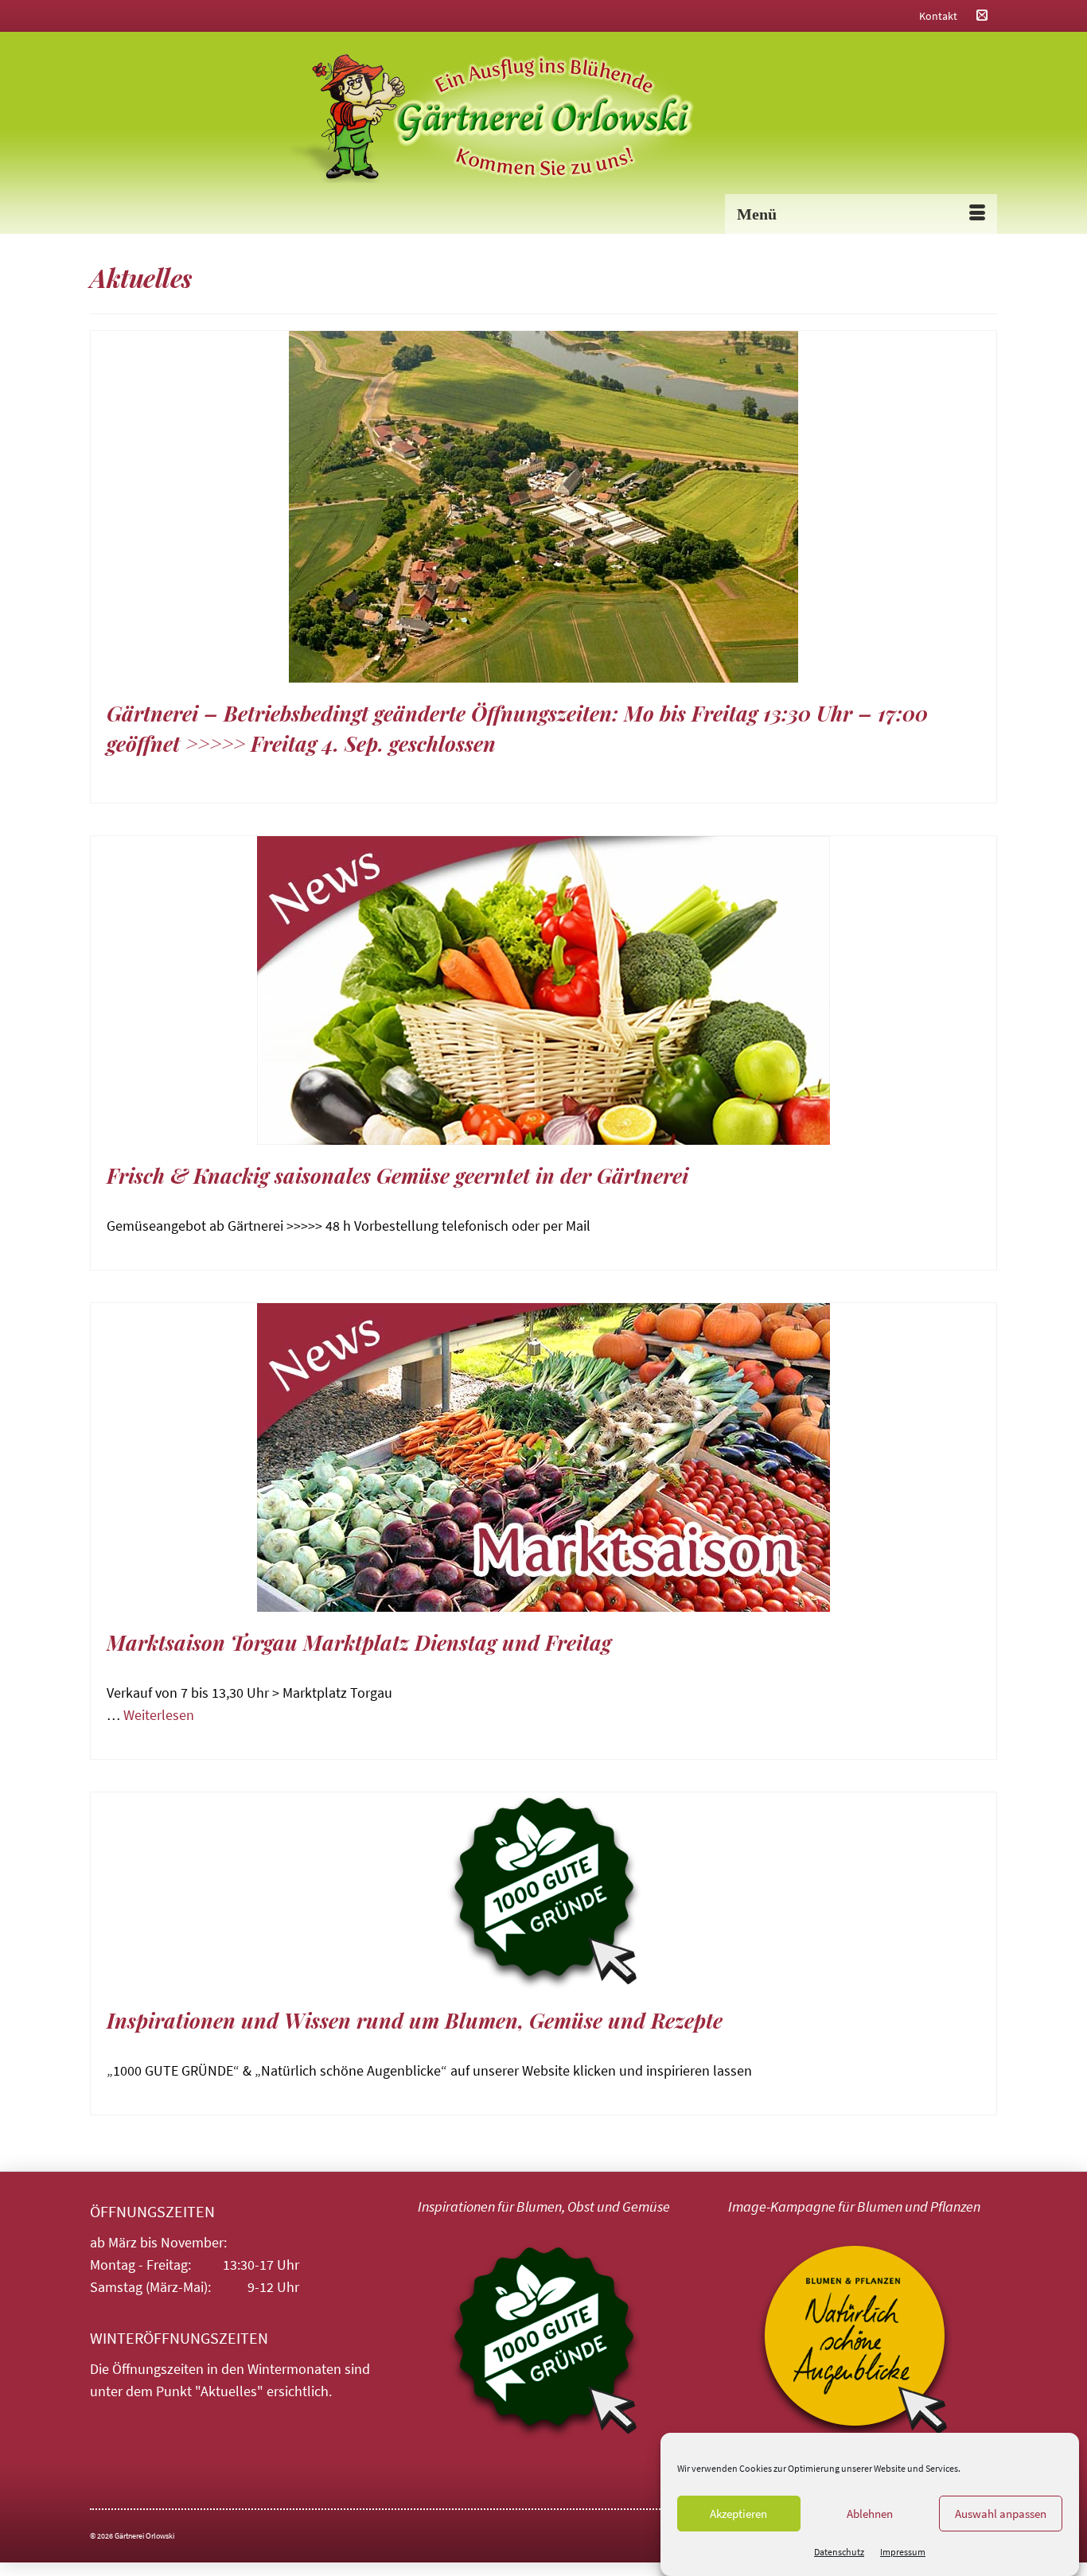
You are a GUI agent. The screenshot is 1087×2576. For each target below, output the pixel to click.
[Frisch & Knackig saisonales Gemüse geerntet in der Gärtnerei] (543, 990)
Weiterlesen (159, 1715)
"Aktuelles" (229, 2391)
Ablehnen (870, 2514)
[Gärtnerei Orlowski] (543, 119)
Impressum (903, 2552)
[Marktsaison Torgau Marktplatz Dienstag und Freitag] (543, 1457)
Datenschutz (839, 2552)
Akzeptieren (738, 2514)
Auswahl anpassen (1001, 2514)
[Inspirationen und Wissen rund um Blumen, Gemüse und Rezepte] (543, 1891)
